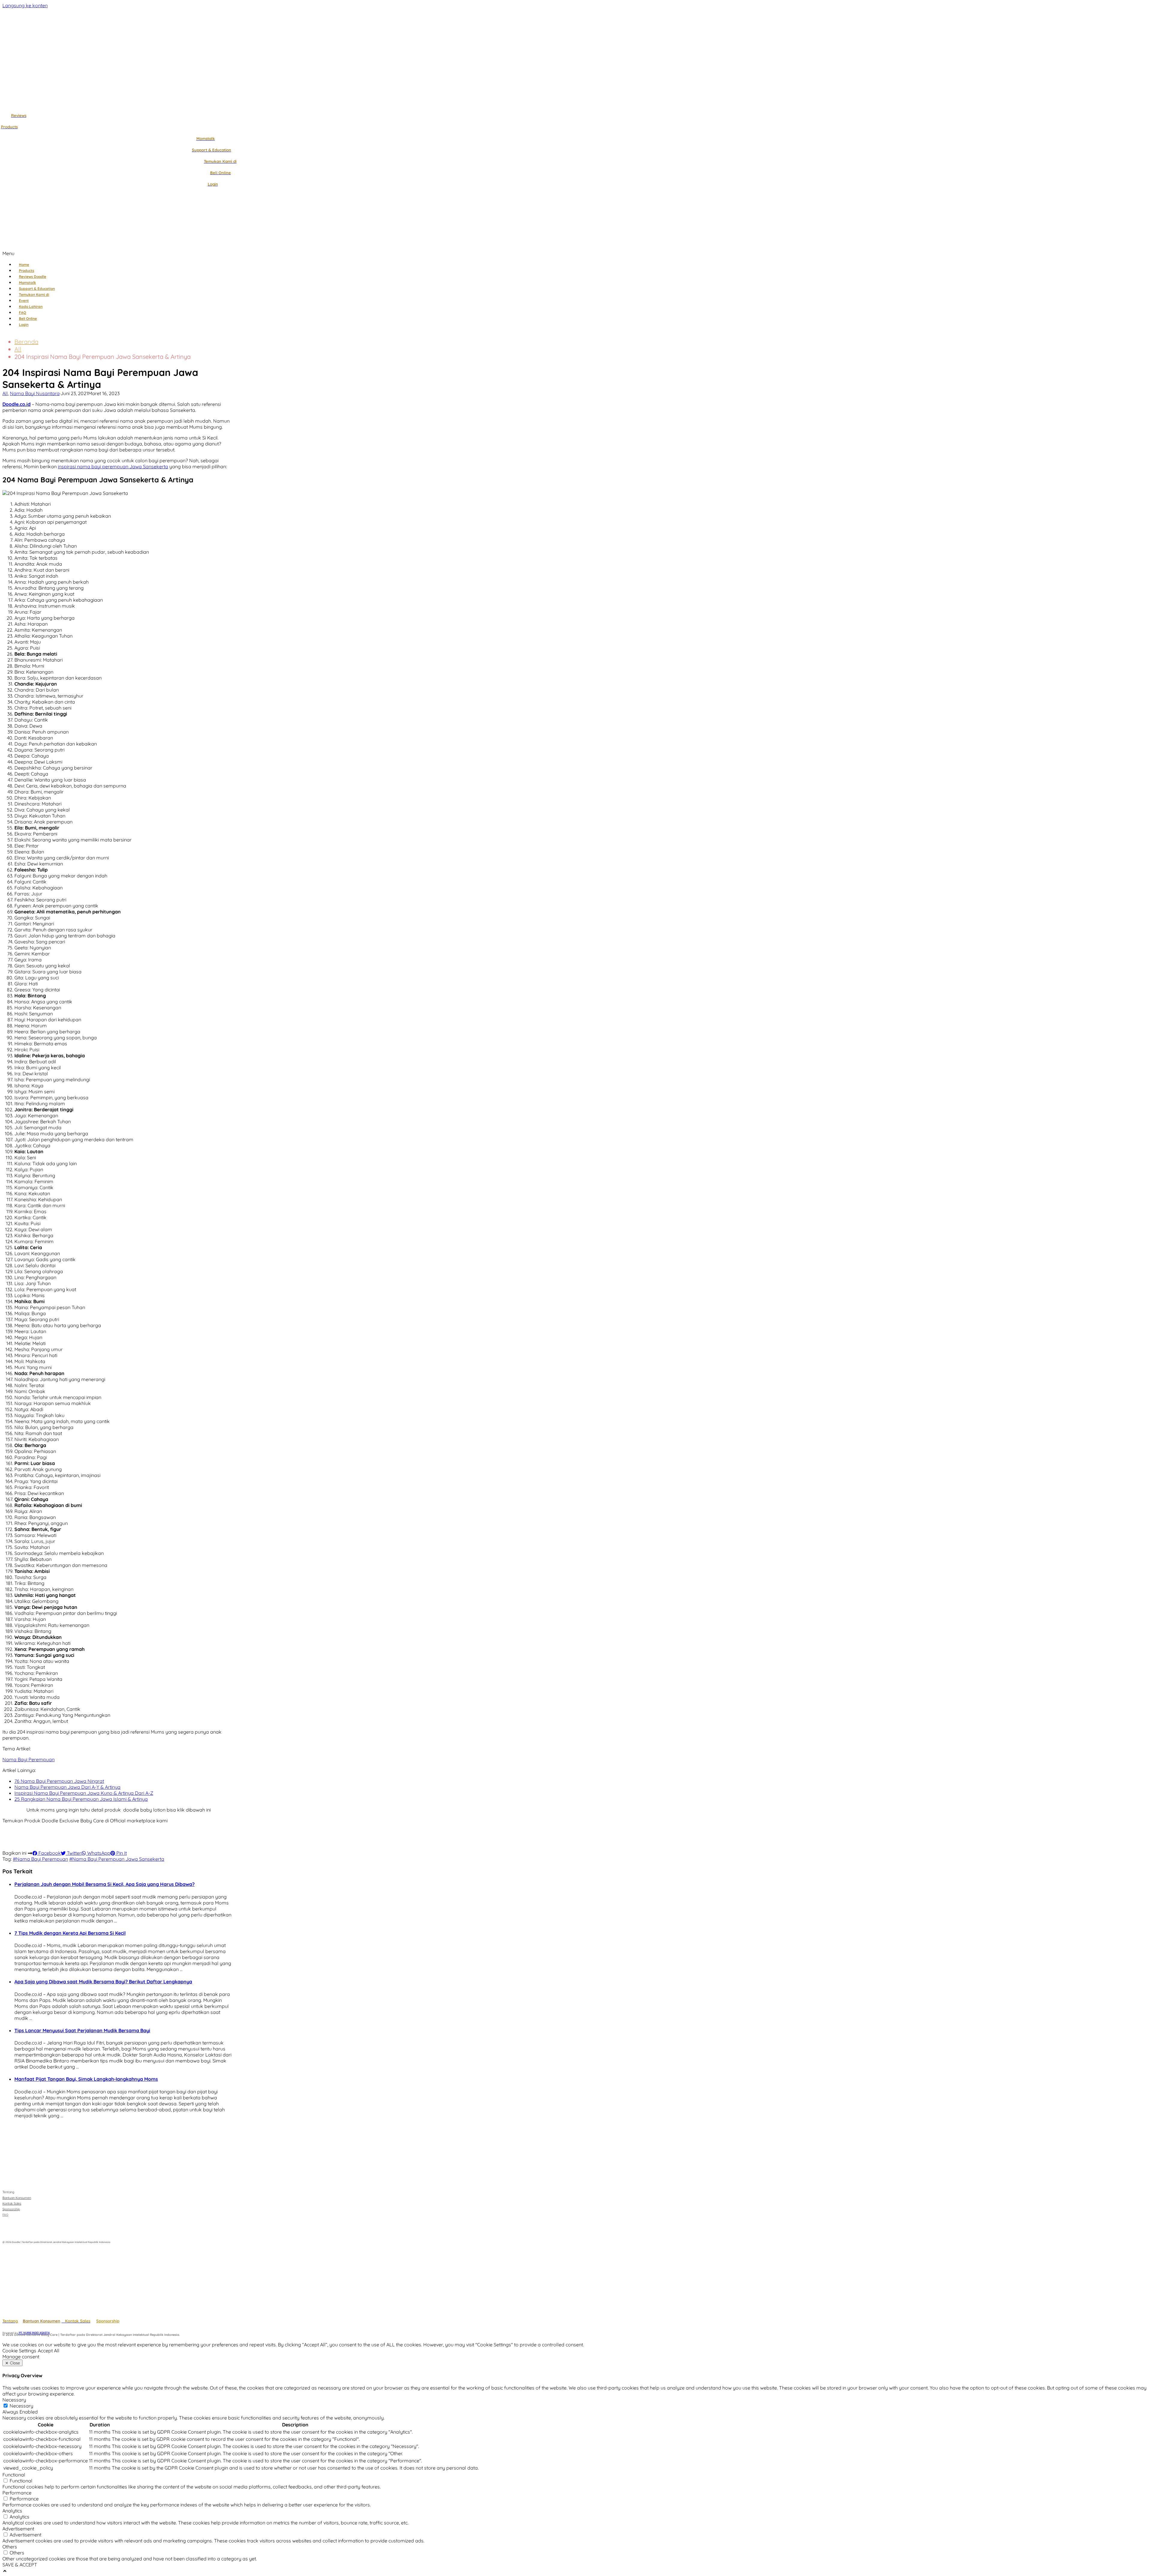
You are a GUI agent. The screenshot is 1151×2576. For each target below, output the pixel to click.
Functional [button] (14, 2475)
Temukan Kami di (34, 295)
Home (24, 265)
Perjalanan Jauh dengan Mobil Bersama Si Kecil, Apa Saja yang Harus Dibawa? (104, 1884)
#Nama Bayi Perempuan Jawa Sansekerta (117, 1859)
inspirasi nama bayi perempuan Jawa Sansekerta (113, 466)
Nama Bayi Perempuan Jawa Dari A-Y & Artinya (67, 1787)
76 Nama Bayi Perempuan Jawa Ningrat (59, 1781)
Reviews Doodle (33, 277)
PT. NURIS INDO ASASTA (34, 2333)
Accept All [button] (49, 2351)
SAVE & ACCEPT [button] (20, 2565)
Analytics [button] (12, 2511)
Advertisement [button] (18, 2529)
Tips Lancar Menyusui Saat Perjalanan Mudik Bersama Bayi (82, 2030)
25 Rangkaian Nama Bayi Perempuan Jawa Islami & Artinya (81, 1799)
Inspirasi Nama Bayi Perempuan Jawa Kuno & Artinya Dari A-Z (84, 1793)
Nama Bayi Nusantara (35, 393)
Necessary (21, 2406)
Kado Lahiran (31, 307)
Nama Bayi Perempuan (28, 1759)
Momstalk (27, 283)
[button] (227, 253)
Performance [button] (17, 2493)
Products (27, 271)
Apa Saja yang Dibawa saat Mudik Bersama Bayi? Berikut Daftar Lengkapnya (103, 1982)
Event (24, 301)
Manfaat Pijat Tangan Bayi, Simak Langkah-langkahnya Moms (86, 2079)
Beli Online (28, 319)
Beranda (26, 342)
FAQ (22, 313)
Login (24, 325)
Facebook (49, 1853)
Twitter (73, 1853)
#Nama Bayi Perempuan (40, 1859)
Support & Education (37, 289)
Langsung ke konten (25, 5)
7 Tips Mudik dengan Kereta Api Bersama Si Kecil (70, 1933)
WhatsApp (98, 1853)
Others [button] (10, 2547)
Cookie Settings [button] (19, 2351)
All (18, 349)
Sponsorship (108, 2321)
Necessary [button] (14, 2400)
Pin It (121, 1853)
